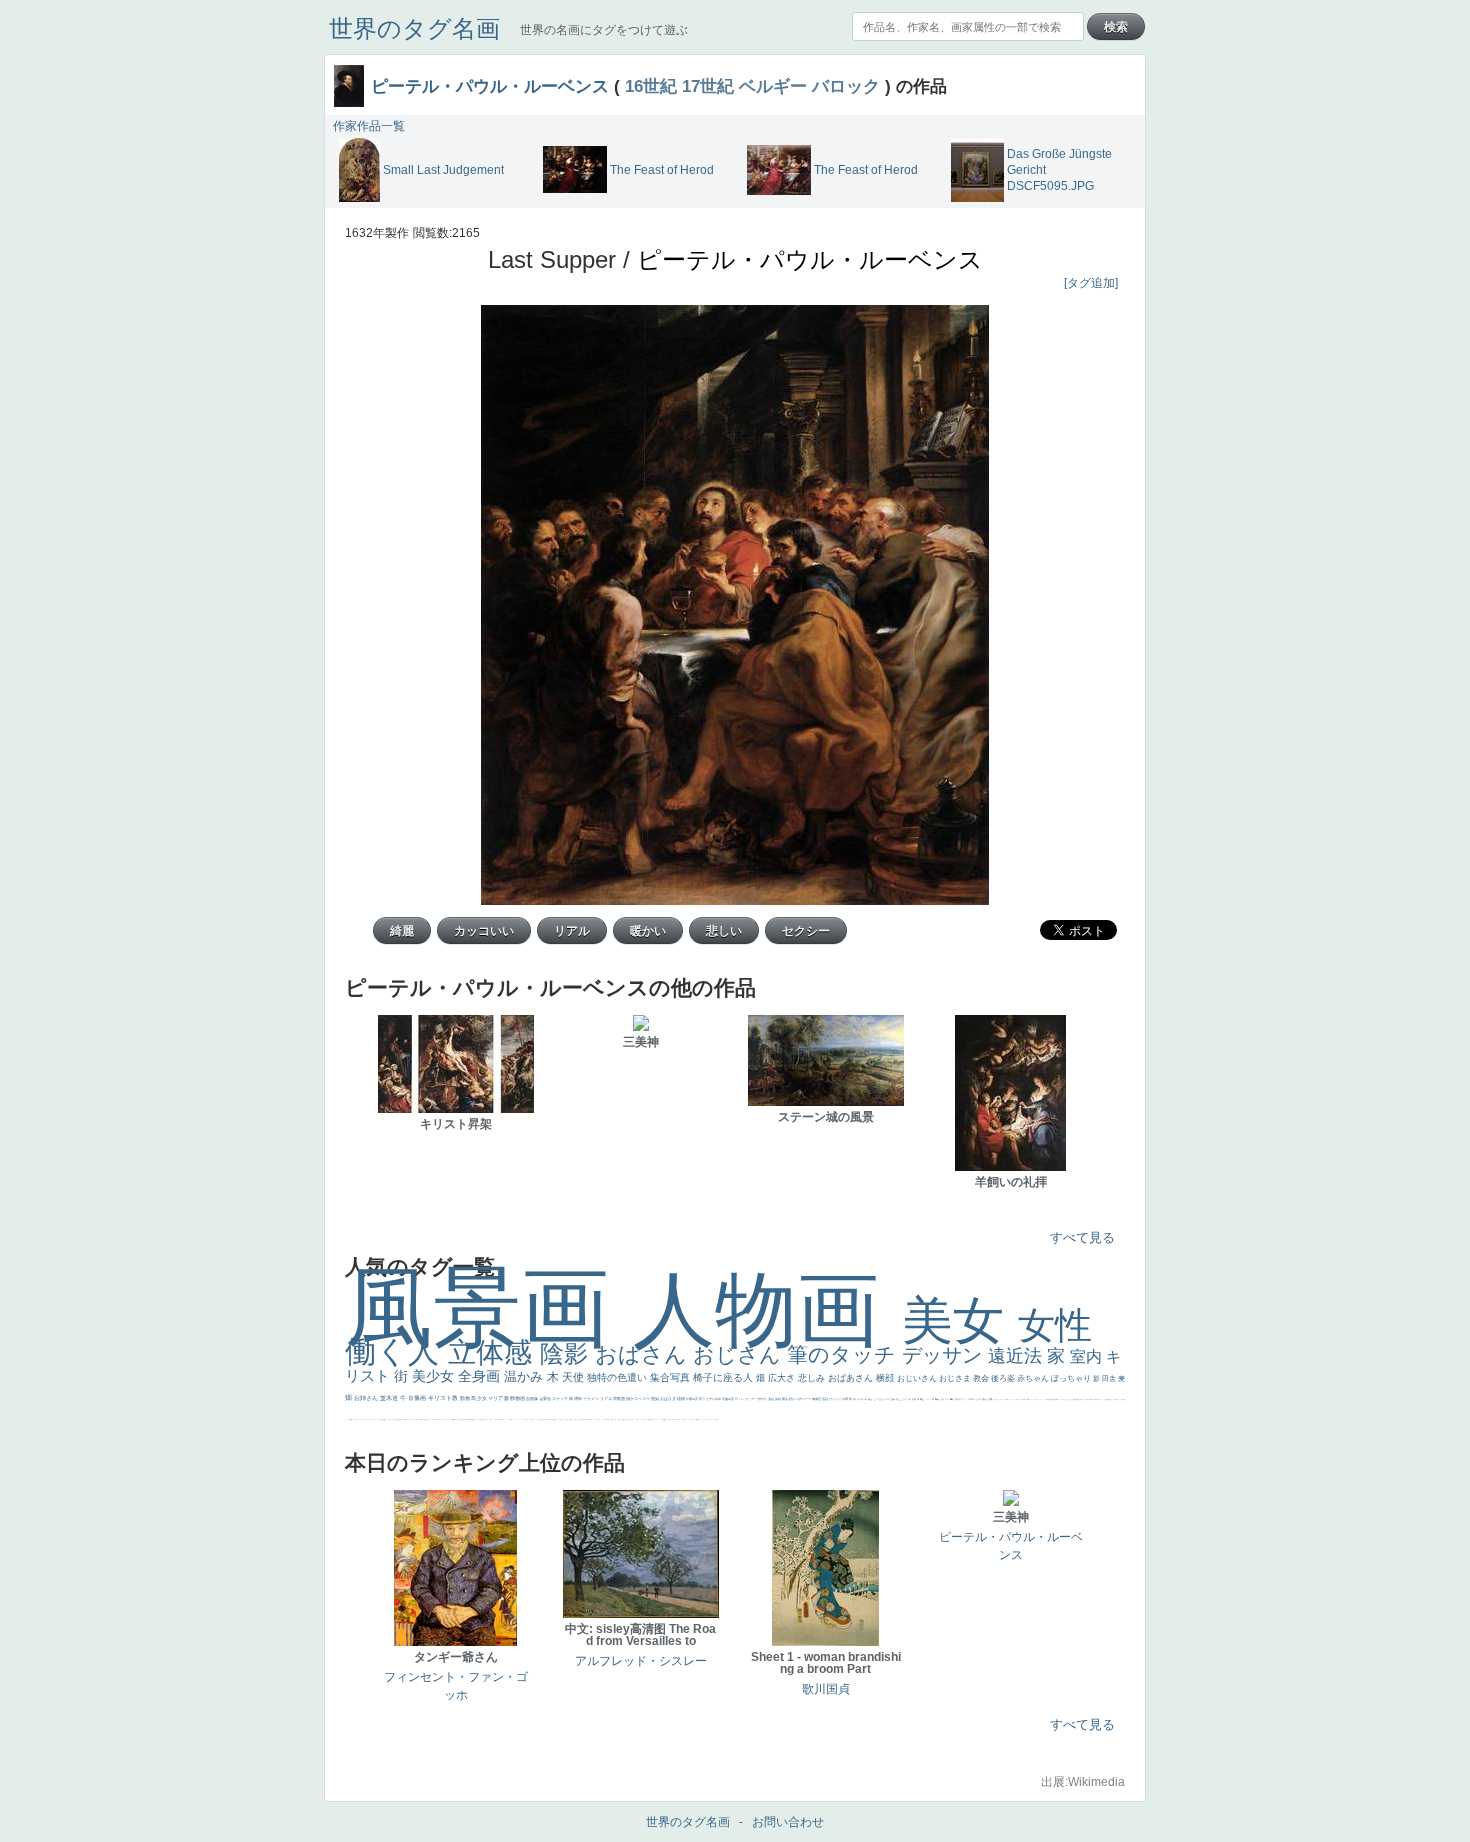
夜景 (702, 1399)
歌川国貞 (826, 1689)
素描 (914, 1399)
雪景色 (545, 1398)
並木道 (390, 1398)
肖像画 (418, 1398)
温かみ (525, 1376)
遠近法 (1017, 1356)
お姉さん (367, 1398)
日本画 (971, 1399)
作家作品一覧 (369, 126)
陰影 (567, 1353)
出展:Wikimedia (1083, 1782)
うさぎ (978, 1399)
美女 (960, 1320)
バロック (846, 86)
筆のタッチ (844, 1354)
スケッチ (560, 1398)
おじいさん (918, 1378)
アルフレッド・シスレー (641, 1661)
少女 (482, 1398)
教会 (982, 1378)
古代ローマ (804, 1399)
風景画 (489, 1307)
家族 (785, 1399)
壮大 (947, 1399)
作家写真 (692, 1399)
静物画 (518, 1398)
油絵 (771, 1399)
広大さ (783, 1378)
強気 (655, 1398)
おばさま (668, 1398)
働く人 (396, 1351)
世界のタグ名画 (414, 28)
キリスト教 (444, 1398)
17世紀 (708, 86)
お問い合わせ (788, 1822)
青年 (937, 1399)
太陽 (942, 1399)
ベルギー (773, 86)
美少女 (435, 1376)
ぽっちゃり (1072, 1378)
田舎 (1110, 1378)
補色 (870, 1399)
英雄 (778, 1399)
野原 (792, 1399)
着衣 (952, 1399)
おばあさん (852, 1378)
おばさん (644, 1354)
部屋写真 (728, 1399)
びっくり (835, 1399)
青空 (922, 1399)
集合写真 (671, 1377)
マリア (496, 1398)
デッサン (945, 1355)
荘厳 (825, 1399)
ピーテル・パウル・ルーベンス (490, 86)
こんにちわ (906, 1399)
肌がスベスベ (638, 1398)
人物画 (767, 1309)
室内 (1088, 1356)
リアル (606, 1398)
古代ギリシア (961, 1399)
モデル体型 (714, 1399)
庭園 (893, 1399)
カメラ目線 (862, 1399)
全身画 (481, 1376)
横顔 (886, 1378)
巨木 (932, 1399)
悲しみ (813, 1378)
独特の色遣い (618, 1377)
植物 (681, 1398)
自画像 (532, 1398)
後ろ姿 (1004, 1378)
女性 (1055, 1325)
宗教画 (619, 1398)
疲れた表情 (987, 1399)
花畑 (845, 1399)
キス (888, 1399)
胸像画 (817, 1399)
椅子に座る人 (724, 1377)
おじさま (956, 1378)
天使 (574, 1377)
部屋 (898, 1399)
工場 (927, 1399)
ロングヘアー (748, 1399)
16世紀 (651, 86)
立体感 (494, 1352)
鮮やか (763, 1399)
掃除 (578, 1398)
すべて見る (1082, 1237)
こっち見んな (879, 1399)
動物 (465, 1398)
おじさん (740, 1354)
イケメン (591, 1398)
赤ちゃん (1034, 1378)
